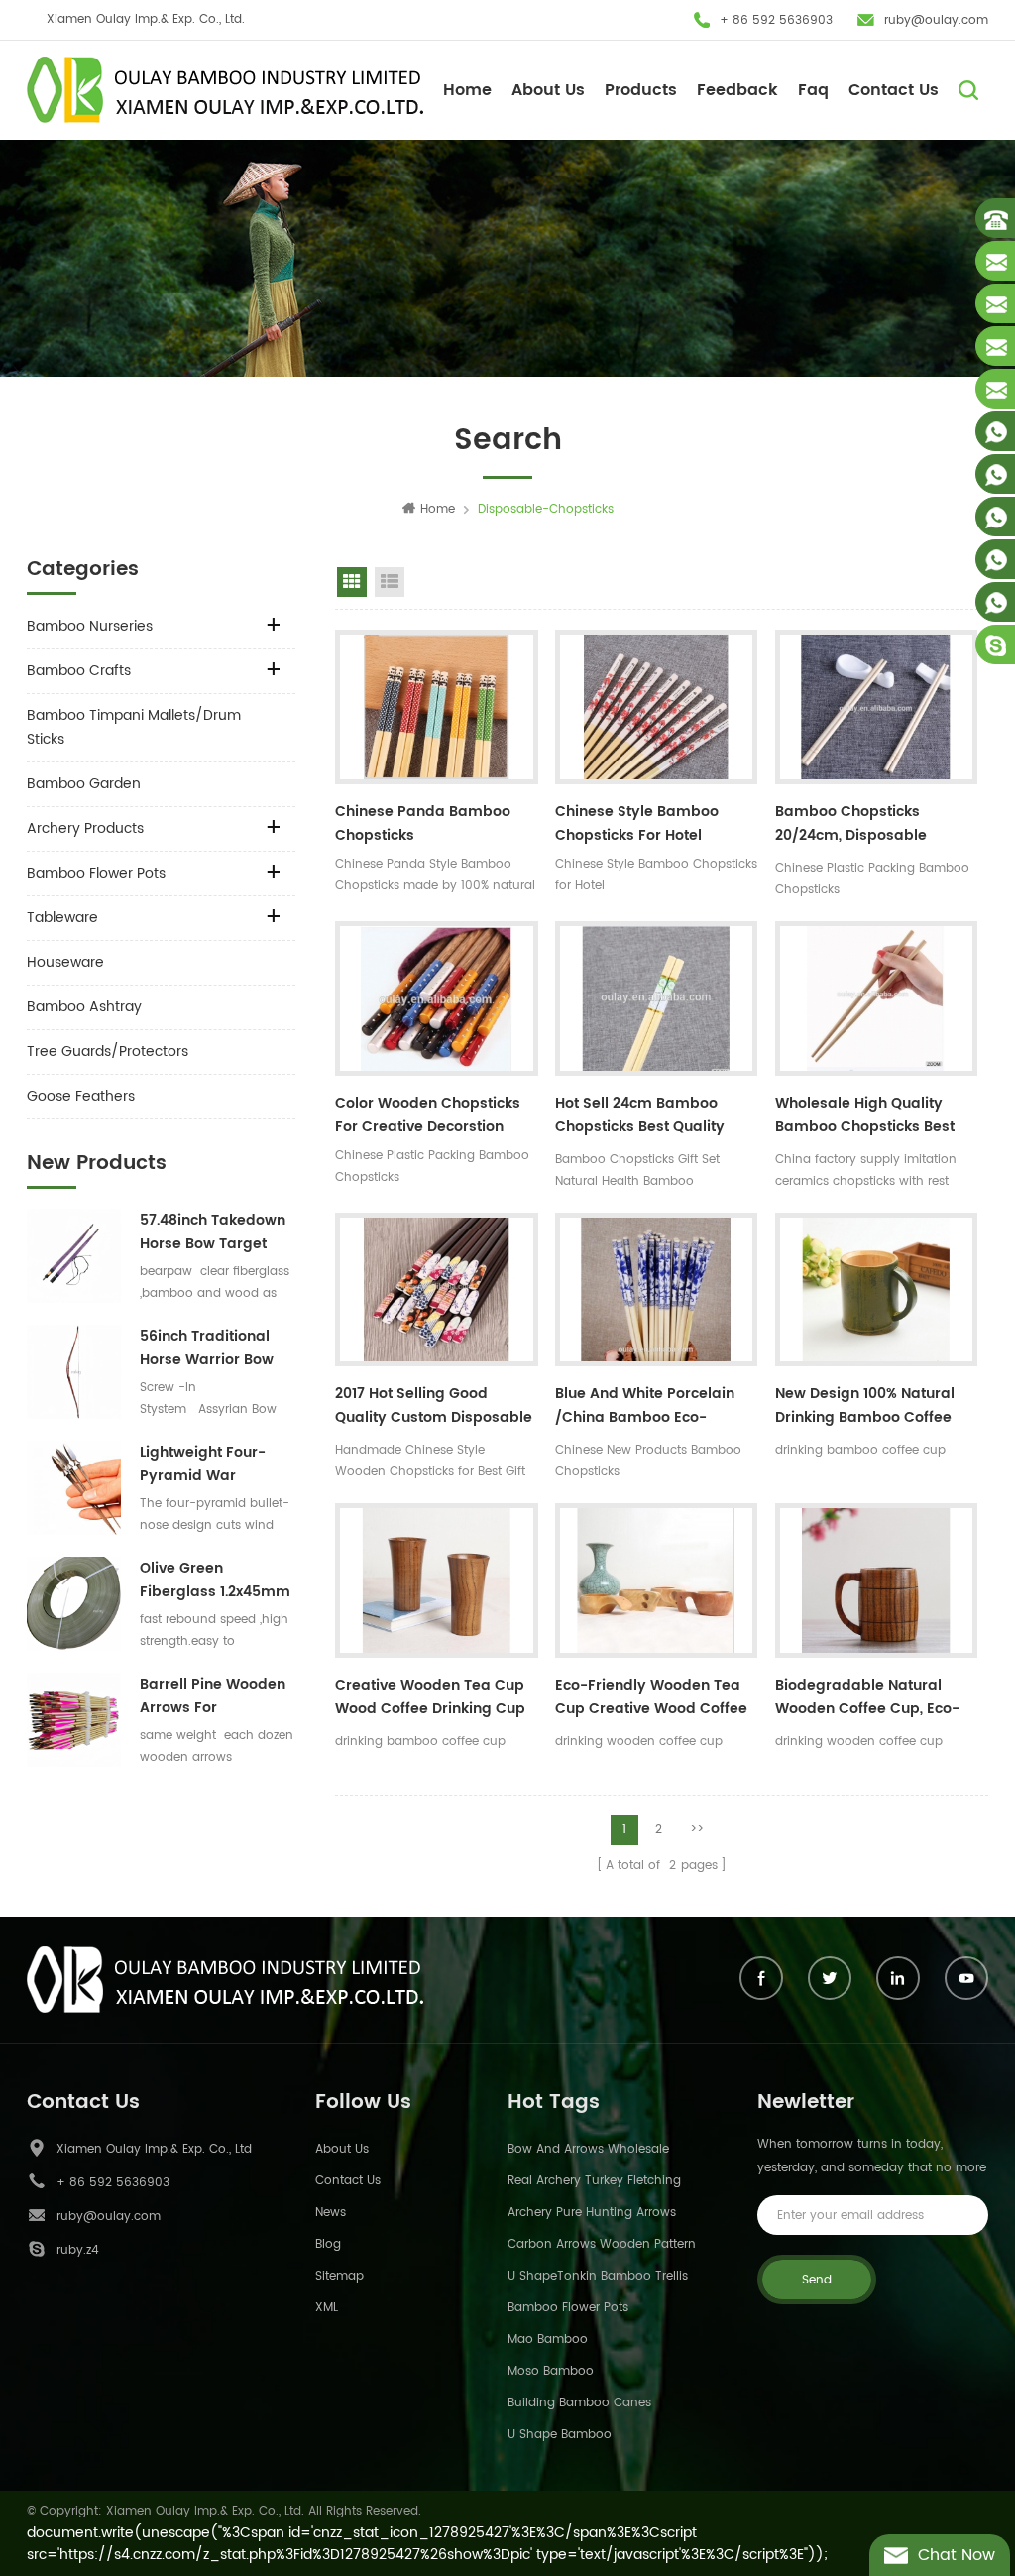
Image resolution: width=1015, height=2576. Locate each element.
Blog (328, 2244)
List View (390, 582)
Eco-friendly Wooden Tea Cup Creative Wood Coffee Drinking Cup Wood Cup (651, 1699)
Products (641, 90)
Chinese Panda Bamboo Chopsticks (423, 823)
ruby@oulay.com (936, 20)
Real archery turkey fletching (594, 2181)
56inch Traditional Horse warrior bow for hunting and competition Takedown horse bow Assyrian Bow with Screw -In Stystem (217, 1348)
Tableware (62, 918)
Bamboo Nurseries (90, 626)
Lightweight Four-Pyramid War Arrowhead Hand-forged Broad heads (215, 1464)
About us (342, 2149)
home (438, 509)
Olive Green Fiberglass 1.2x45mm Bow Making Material (216, 1581)
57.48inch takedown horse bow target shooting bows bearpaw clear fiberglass (213, 1232)
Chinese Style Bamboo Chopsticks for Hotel (637, 823)
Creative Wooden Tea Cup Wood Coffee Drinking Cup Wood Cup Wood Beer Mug (432, 1699)
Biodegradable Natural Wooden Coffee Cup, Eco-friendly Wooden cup (867, 1699)
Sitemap (339, 2276)
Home (467, 90)
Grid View (352, 582)
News (331, 2213)
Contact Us (894, 90)
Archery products (85, 828)
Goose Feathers (81, 1096)
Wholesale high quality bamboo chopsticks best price (865, 1117)
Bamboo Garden (84, 784)
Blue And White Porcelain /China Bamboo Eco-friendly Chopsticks (645, 1408)
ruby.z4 (78, 2250)
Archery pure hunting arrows (592, 2213)
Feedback (737, 90)
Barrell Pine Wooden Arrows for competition (213, 1697)
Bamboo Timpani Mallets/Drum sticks (134, 727)
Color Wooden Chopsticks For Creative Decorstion (428, 1115)
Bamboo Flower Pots (96, 873)
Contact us (348, 2181)
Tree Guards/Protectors (108, 1052)
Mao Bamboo (548, 2340)
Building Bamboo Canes (579, 2403)
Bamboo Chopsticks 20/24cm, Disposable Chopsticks (851, 826)
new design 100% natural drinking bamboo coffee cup (865, 1408)
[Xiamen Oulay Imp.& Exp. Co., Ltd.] (225, 90)
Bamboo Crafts (79, 671)
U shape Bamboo (560, 2435)
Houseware (65, 962)
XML (327, 2308)
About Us (548, 90)
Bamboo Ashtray (84, 1007)
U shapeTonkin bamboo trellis (598, 2276)
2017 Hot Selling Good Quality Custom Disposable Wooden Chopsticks (434, 1408)
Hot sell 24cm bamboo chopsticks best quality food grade (640, 1117)
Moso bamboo (551, 2371)
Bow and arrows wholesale (588, 2149)
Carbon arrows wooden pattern (602, 2244)
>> (697, 1830)
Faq (813, 90)
